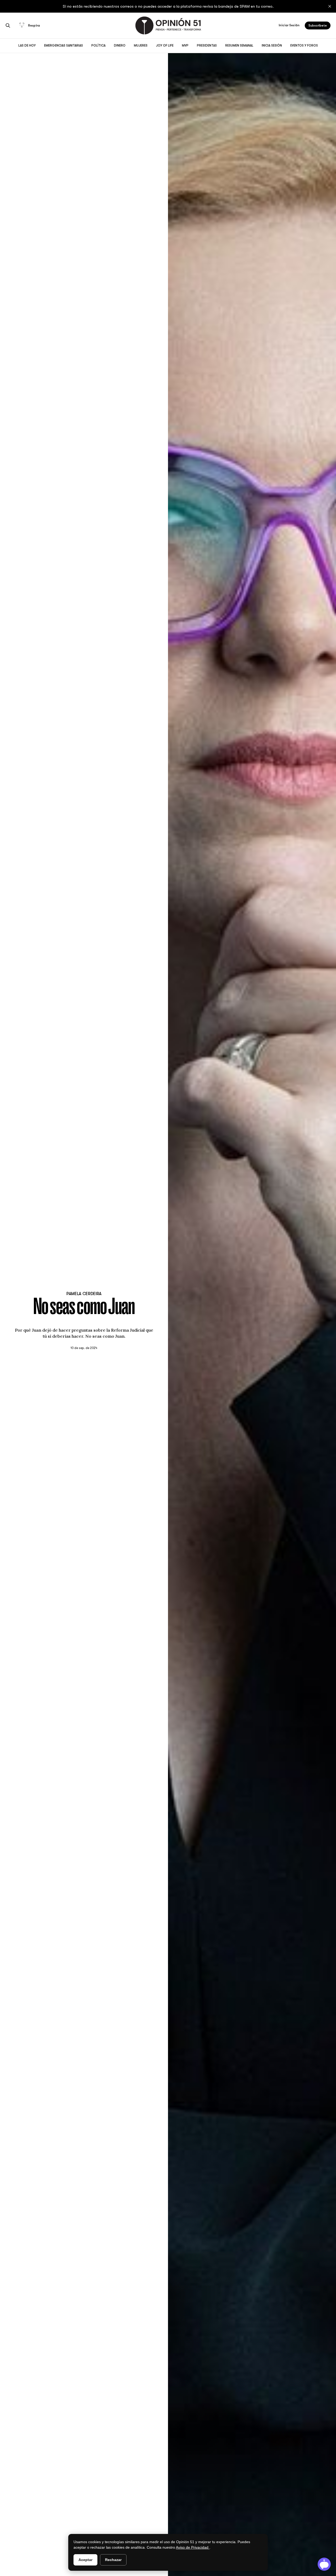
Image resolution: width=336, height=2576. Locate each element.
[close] (330, 6)
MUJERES (141, 45)
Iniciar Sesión (289, 25)
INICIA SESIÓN (272, 45)
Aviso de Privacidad (193, 2547)
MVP (185, 45)
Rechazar (113, 2560)
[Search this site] (8, 25)
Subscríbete (318, 25)
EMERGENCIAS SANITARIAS (64, 45)
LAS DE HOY (27, 45)
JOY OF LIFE (165, 45)
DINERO (120, 45)
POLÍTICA (98, 45)
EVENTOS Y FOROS (304, 45)
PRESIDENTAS (207, 45)
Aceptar (85, 2560)
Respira (34, 25)
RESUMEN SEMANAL (239, 45)
